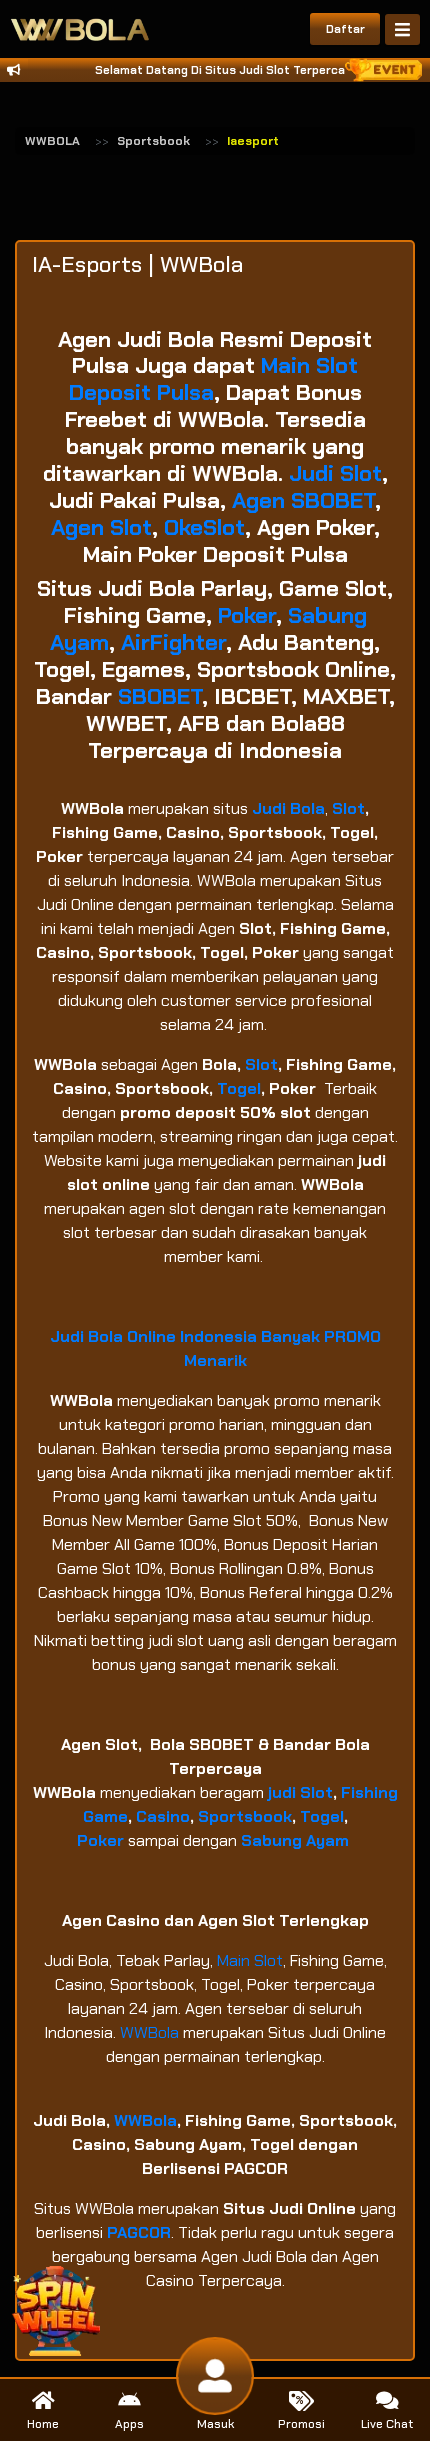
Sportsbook (153, 141)
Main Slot (250, 1960)
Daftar (345, 29)
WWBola (149, 2032)
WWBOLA (52, 141)
